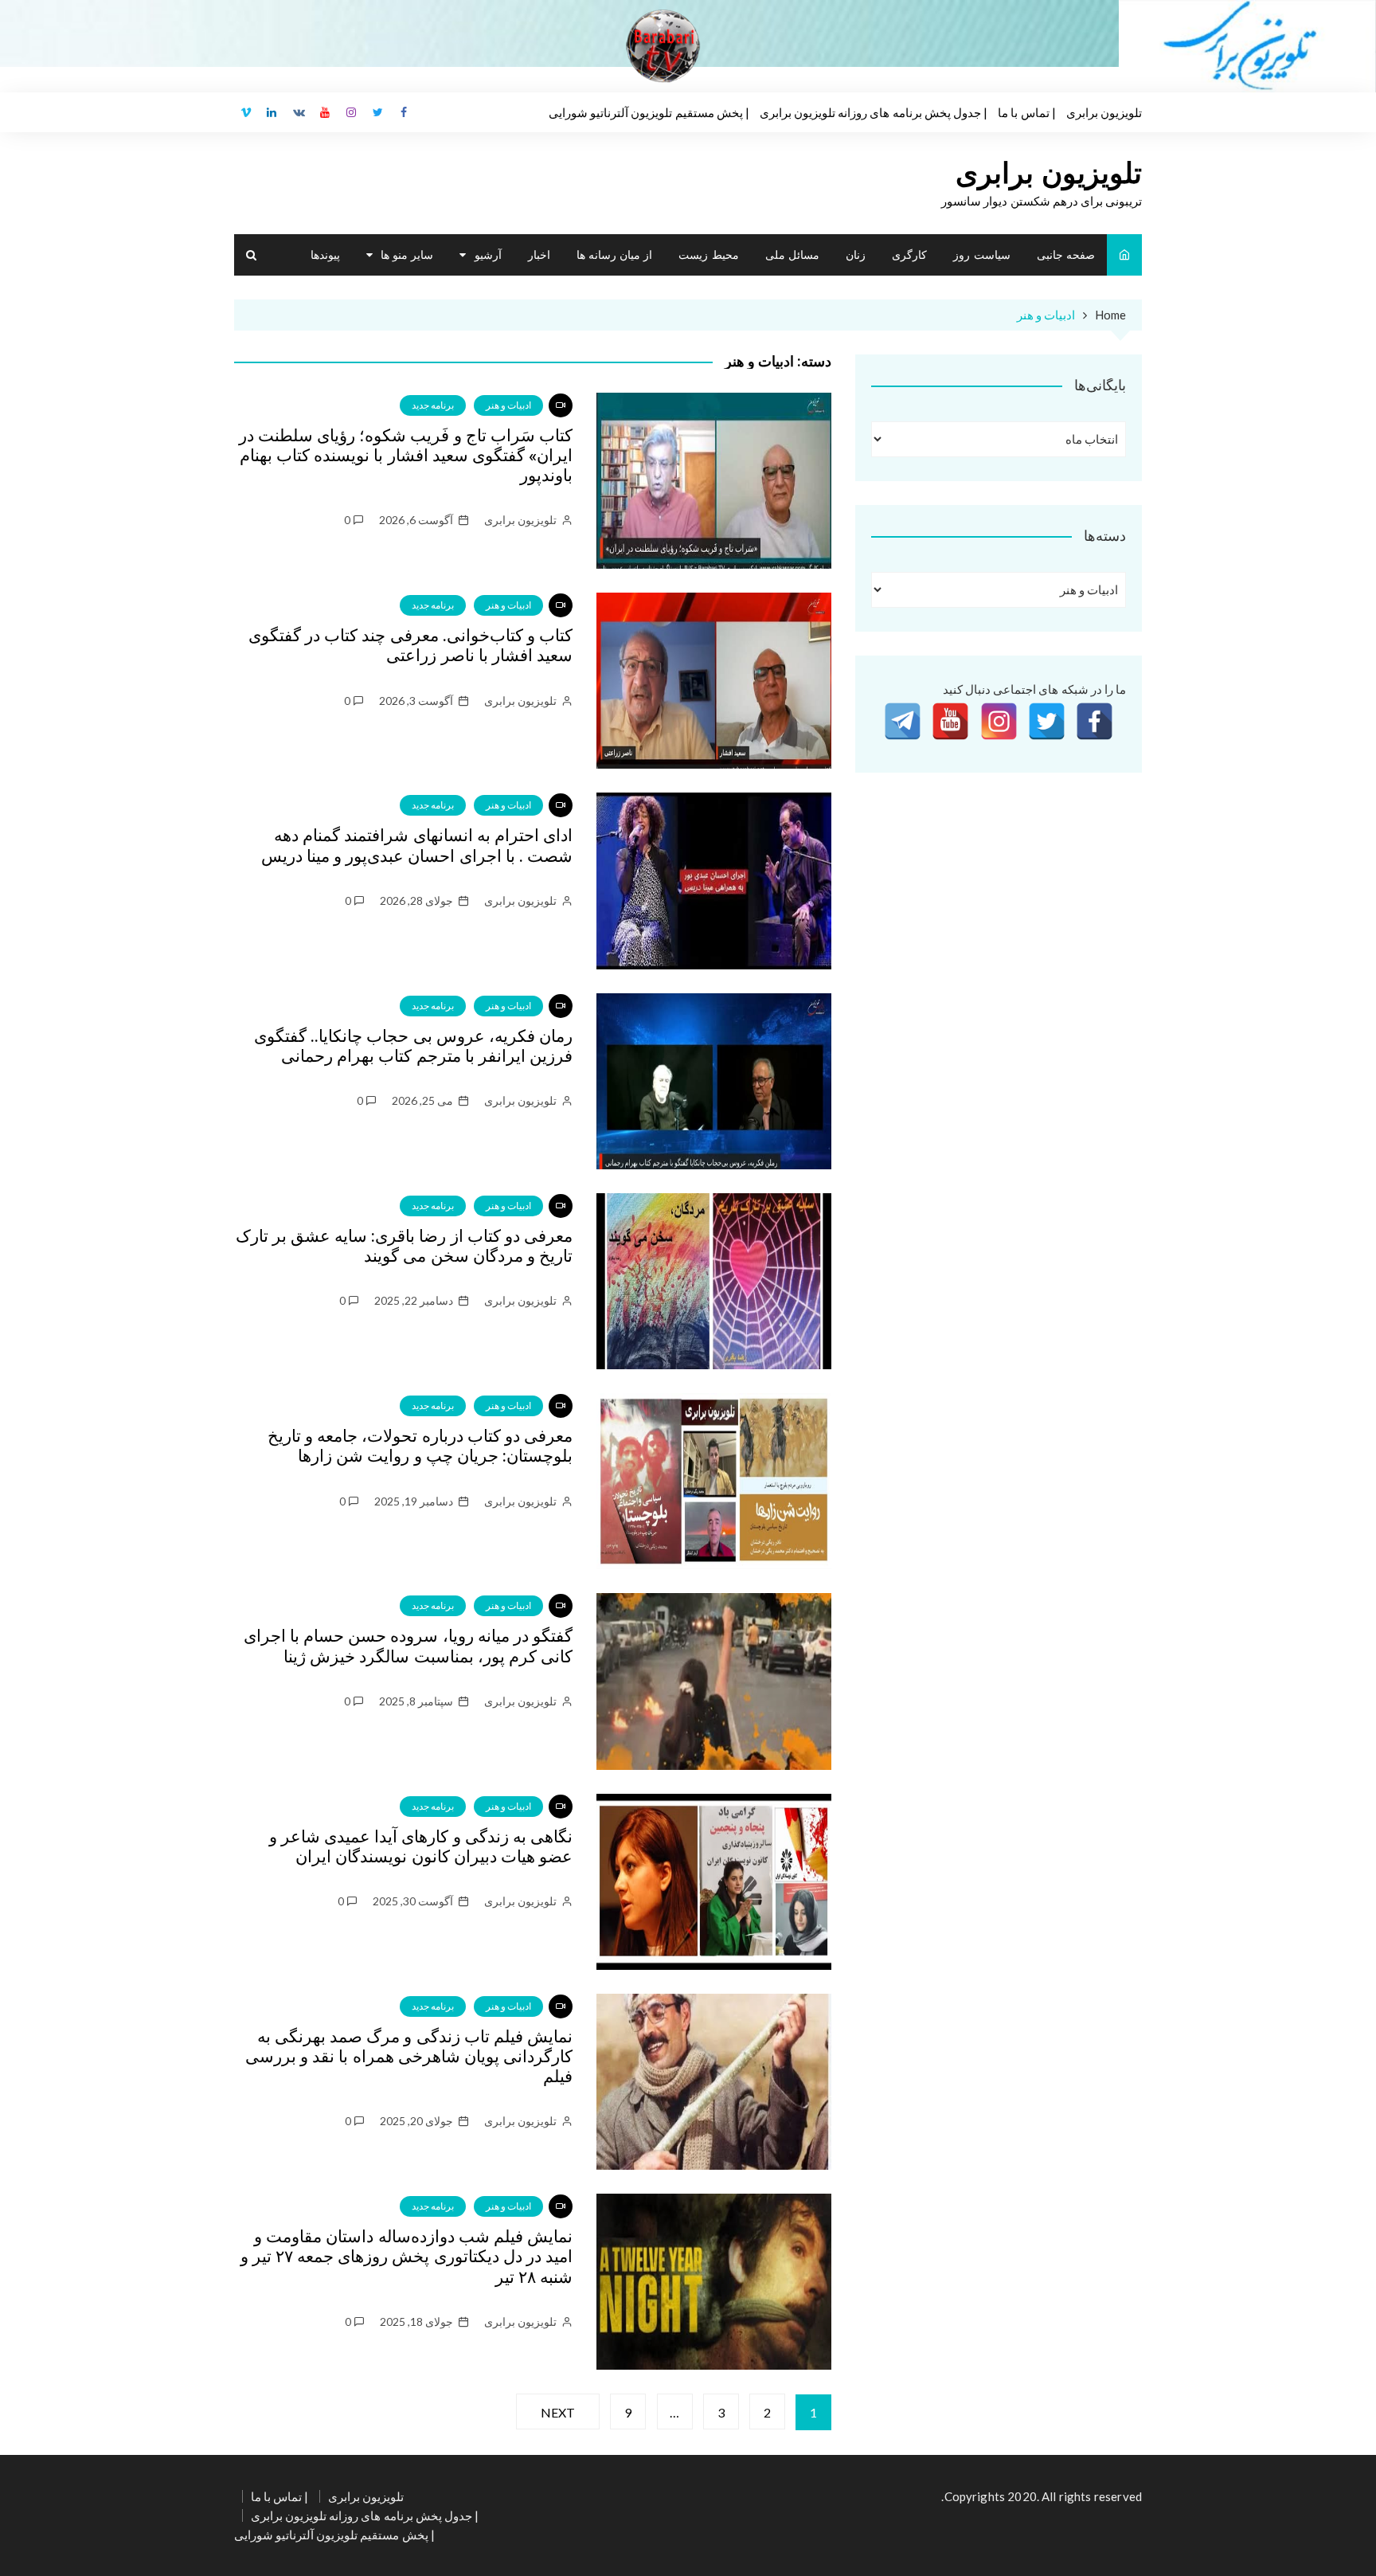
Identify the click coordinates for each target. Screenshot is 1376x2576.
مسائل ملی (792, 254)
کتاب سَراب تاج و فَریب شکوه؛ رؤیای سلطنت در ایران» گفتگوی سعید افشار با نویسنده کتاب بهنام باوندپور (406, 456)
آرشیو (488, 254)
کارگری (909, 254)
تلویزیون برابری (1104, 112)
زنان (856, 254)
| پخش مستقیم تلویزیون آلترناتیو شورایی (649, 112)
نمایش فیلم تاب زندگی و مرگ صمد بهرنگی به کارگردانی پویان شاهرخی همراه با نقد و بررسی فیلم (409, 2057)
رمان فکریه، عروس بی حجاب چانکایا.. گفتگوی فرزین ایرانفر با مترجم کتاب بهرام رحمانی (413, 1046)
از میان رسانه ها (614, 254)
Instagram (352, 112)
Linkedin (272, 112)
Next (558, 2412)
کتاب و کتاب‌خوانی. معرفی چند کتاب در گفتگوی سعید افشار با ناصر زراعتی (410, 646)
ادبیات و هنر (508, 405)
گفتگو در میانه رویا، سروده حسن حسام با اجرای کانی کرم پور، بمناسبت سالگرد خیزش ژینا (408, 1646)
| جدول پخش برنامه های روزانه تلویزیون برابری (874, 112)
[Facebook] (1095, 721)
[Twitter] (1047, 721)
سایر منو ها (407, 254)
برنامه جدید (433, 405)
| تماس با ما (1026, 112)
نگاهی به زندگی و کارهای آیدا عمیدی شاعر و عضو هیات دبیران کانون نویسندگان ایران (421, 1847)
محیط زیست (708, 254)
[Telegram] (903, 721)
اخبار (539, 254)
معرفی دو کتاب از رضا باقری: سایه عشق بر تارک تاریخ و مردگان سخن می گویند (404, 1246)
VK (299, 112)
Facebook (405, 112)
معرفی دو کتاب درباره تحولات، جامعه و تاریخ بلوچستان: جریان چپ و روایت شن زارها (420, 1446)
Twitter (378, 112)
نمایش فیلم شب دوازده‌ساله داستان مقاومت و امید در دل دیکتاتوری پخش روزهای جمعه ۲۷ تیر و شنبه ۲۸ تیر (407, 2257)
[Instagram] (999, 721)
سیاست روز (981, 254)
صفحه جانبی (1066, 254)
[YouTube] (950, 721)
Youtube (325, 112)
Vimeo (246, 112)
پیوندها (325, 254)
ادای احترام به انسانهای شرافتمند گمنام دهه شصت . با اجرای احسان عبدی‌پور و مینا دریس (417, 846)
